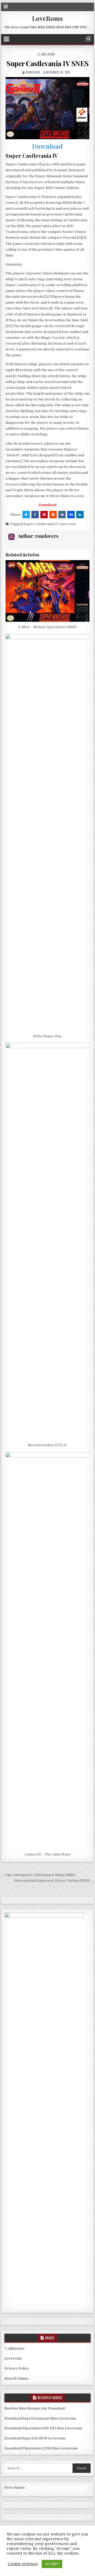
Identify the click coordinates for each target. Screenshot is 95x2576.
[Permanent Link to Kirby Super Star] (48, 832)
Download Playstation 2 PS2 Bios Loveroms (41, 2448)
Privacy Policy (17, 2368)
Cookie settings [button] (23, 2564)
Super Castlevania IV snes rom (49, 524)
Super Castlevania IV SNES (47, 63)
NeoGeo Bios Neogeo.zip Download (35, 2408)
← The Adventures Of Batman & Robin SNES (38, 1875)
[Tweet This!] (26, 515)
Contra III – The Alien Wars (47, 1854)
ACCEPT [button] (52, 2564)
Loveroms (13, 2358)
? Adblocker (15, 2348)
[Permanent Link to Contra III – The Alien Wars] (48, 1651)
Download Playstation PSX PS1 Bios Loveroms (43, 2428)
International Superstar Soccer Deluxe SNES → (54, 1881)
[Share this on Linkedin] (80, 515)
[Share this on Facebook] (35, 515)
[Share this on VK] (62, 515)
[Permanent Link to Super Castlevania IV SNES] (48, 108)
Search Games (16, 2378)
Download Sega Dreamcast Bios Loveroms (40, 2418)
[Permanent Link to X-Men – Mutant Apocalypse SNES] (48, 591)
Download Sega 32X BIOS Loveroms (35, 2438)
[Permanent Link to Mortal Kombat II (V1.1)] (48, 1241)
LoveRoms (47, 18)
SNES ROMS (48, 54)
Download (47, 146)
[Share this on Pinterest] (44, 515)
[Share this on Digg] (71, 515)
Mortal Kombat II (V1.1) (47, 1445)
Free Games (15, 2487)
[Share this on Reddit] (53, 515)
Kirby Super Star (47, 1036)
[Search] (88, 39)
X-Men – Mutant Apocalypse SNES (47, 627)
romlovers (33, 72)
